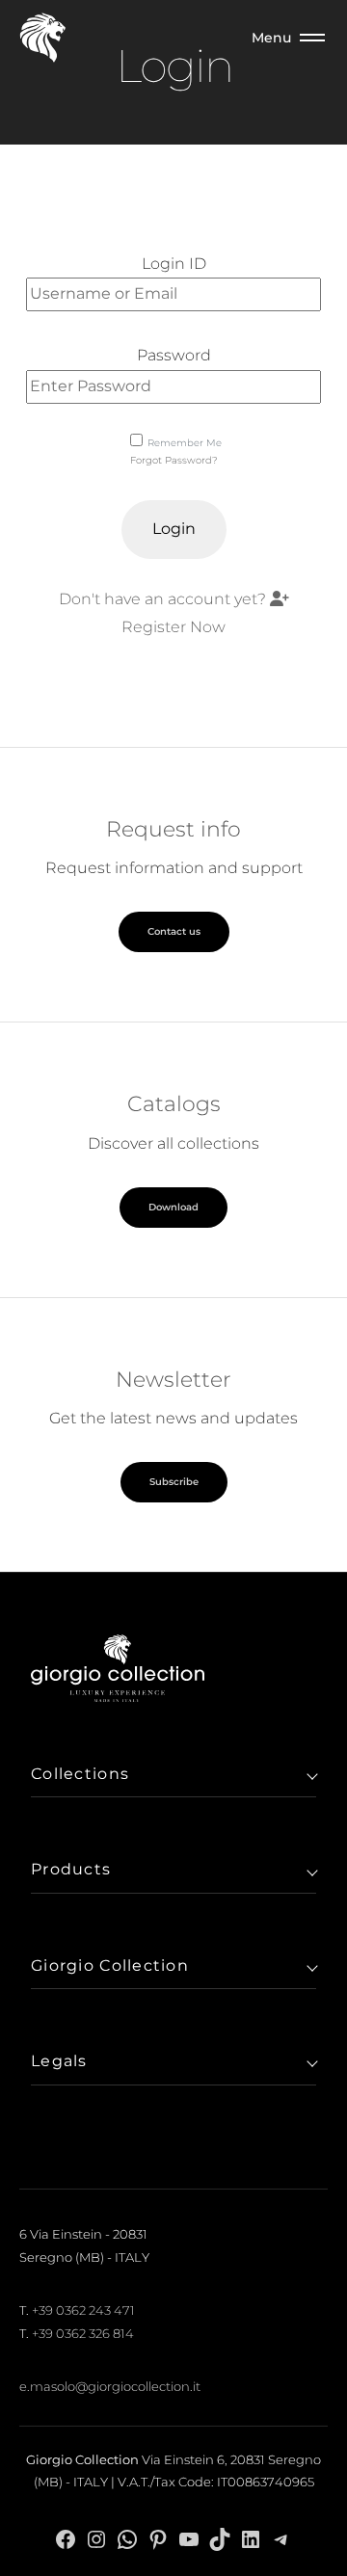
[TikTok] (220, 2538)
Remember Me (185, 443)
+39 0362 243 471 (83, 2310)
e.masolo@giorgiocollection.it (110, 2386)
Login (174, 529)
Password (174, 355)
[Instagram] (96, 2538)
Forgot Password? (174, 460)
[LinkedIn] (251, 2538)
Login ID (174, 264)
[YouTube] (189, 2538)
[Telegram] (281, 2538)
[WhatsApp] (127, 2538)
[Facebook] (66, 2538)
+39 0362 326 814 (83, 2333)
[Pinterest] (158, 2538)
